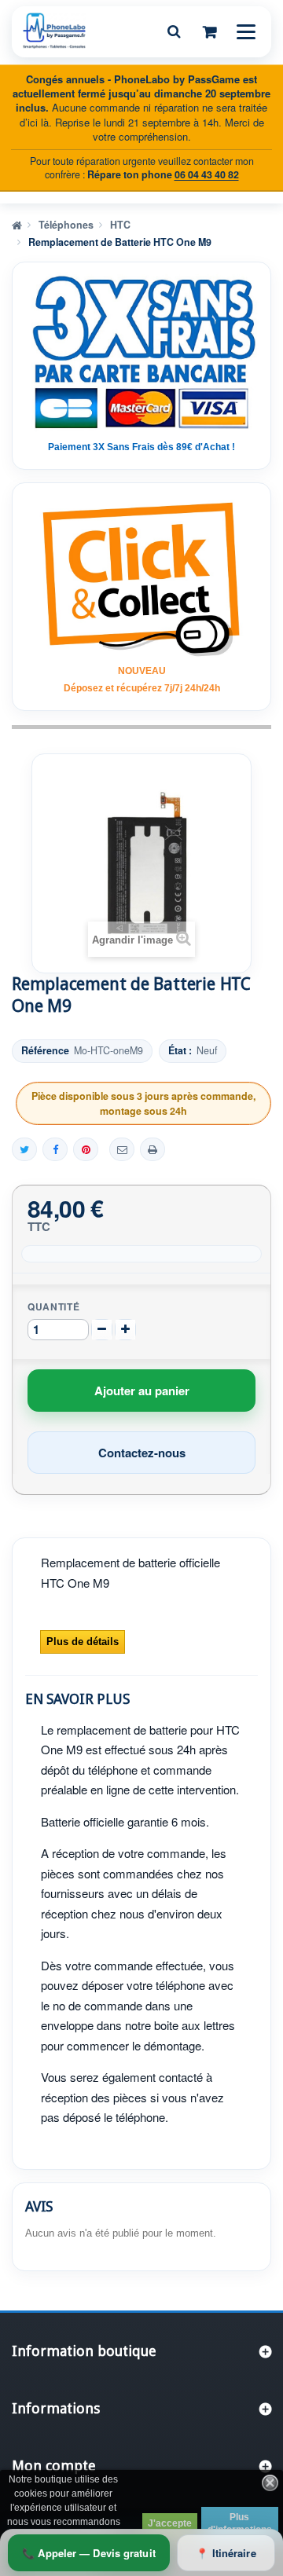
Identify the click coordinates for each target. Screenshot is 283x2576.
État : (180, 1051)
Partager (55, 1149)
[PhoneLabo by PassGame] (54, 31)
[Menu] (246, 31)
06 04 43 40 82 (207, 174)
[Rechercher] (174, 31)
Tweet (24, 1149)
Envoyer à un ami (122, 1149)
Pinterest (86, 1149)
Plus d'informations (240, 2523)
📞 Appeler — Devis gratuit (89, 2553)
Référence (45, 1051)
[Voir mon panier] (210, 31)
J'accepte (170, 2523)
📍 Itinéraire (226, 2553)
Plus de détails (83, 1642)
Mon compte (54, 2466)
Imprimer (153, 1149)
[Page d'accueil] (17, 224)
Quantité (54, 1306)
